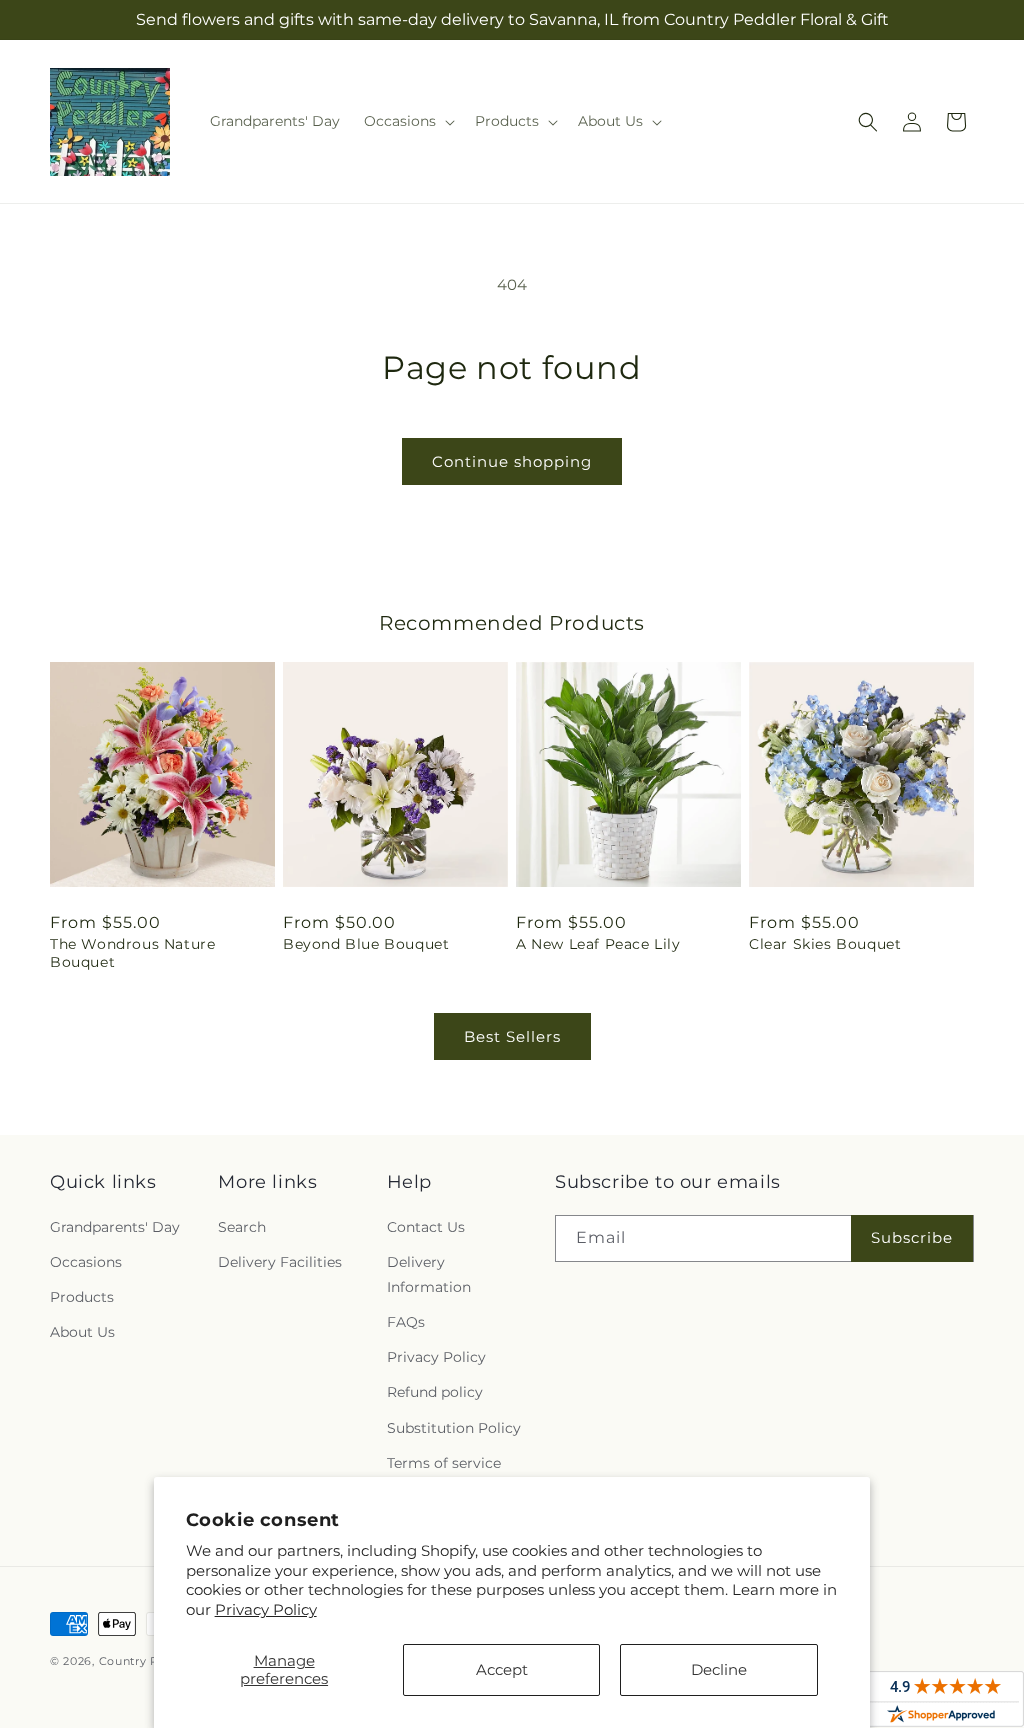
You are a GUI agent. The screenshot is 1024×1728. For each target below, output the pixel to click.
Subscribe (912, 1237)
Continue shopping (512, 461)
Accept (502, 1669)
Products (82, 1297)
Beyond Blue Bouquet (366, 944)
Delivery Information (429, 1274)
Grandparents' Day (115, 1227)
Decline (719, 1669)
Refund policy (435, 1392)
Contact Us (426, 1227)
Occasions (86, 1262)
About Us (82, 1332)
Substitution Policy (454, 1428)
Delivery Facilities (280, 1262)
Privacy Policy (266, 1609)
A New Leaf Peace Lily (598, 944)
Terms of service (444, 1463)
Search (242, 1227)
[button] (407, 121)
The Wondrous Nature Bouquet (132, 953)
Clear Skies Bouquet (825, 944)
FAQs (406, 1322)
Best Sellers (512, 1036)
